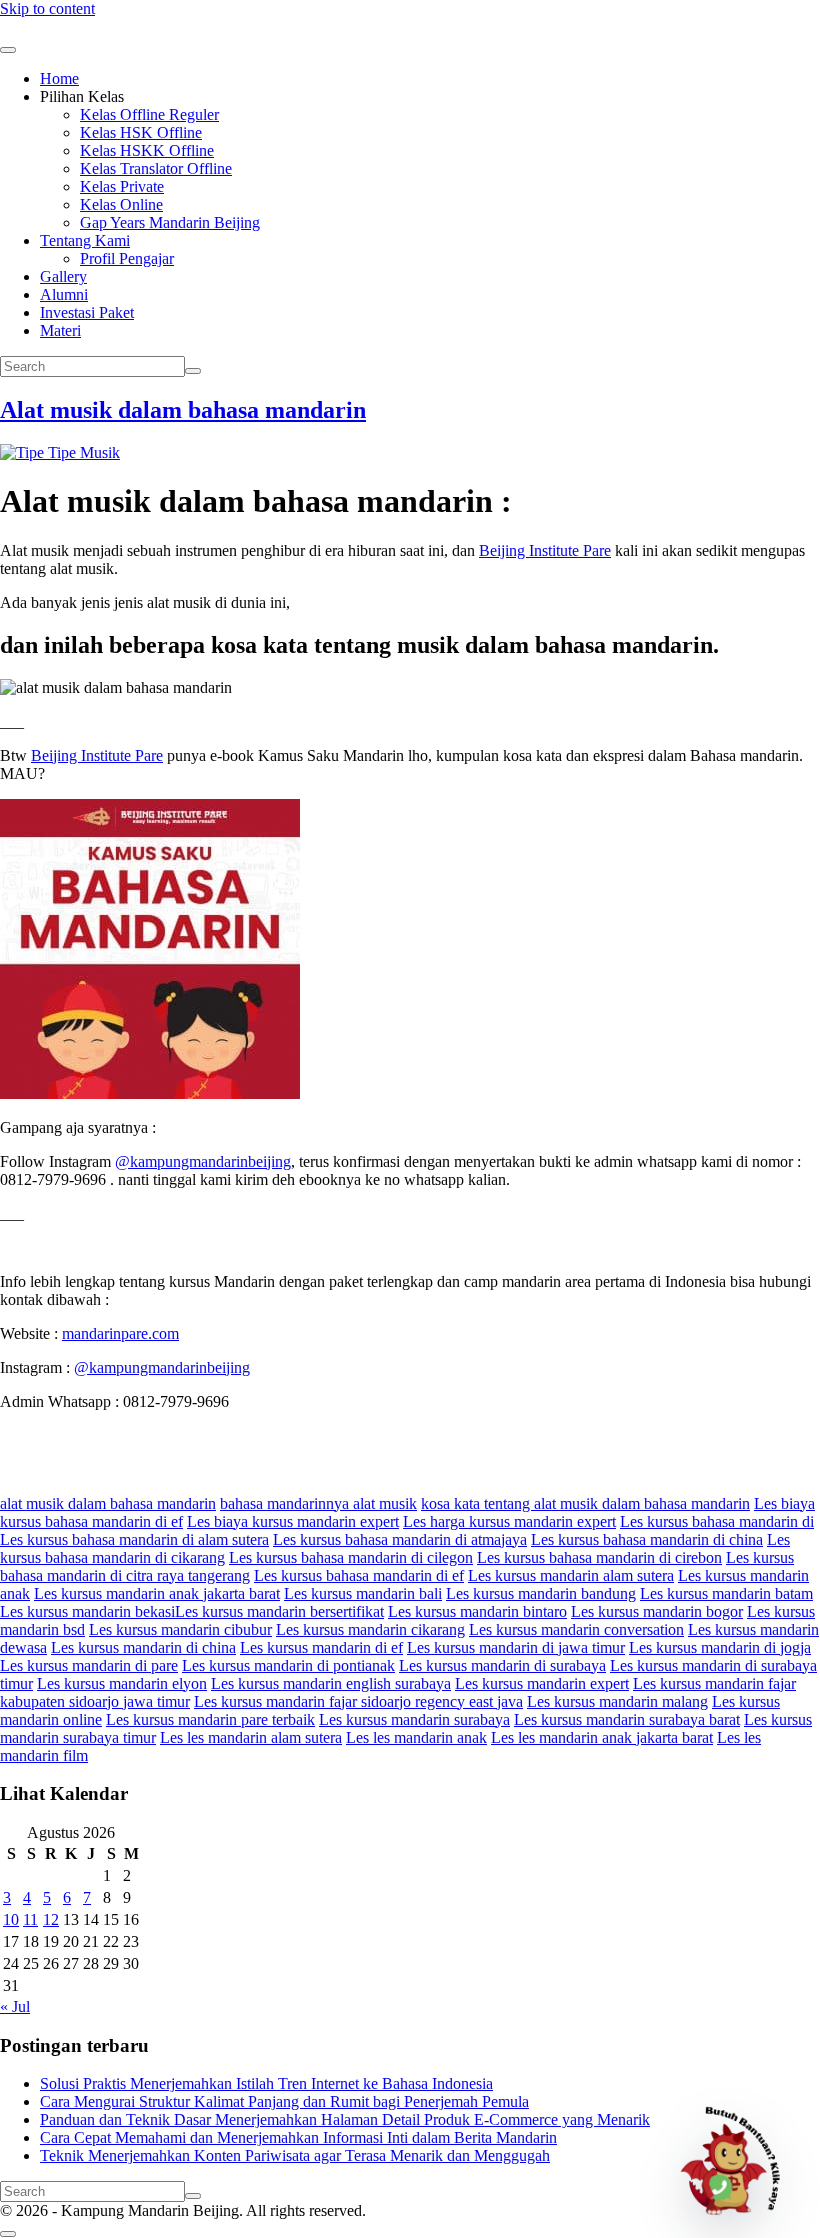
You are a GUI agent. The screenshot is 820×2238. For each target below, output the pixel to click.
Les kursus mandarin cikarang (370, 1629)
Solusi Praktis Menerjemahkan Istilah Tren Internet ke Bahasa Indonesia (266, 2083)
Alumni (64, 294)
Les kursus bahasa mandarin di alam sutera (134, 1539)
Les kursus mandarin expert (542, 1683)
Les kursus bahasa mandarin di (717, 1521)
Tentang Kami (85, 240)
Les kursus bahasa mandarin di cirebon (599, 1557)
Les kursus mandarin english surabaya (331, 1683)
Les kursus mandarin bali (363, 1593)
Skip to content (47, 8)
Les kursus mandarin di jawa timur (516, 1647)
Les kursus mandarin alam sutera (571, 1575)
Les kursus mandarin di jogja (720, 1647)
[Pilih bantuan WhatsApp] (739, 2157)
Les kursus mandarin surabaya (414, 1719)
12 (51, 1919)
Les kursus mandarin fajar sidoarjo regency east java (358, 1701)
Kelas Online (121, 204)
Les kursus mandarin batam (726, 1593)
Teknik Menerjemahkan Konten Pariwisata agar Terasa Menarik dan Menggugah (295, 2155)
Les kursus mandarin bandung (541, 1593)
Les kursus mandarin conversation (576, 1629)
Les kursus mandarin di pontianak (288, 1665)
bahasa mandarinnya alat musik (318, 1503)
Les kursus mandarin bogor (657, 1611)
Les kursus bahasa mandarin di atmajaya (400, 1539)
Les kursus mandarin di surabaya (502, 1665)
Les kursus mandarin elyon (122, 1683)
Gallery (63, 276)
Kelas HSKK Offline (147, 150)
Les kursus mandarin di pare (89, 1665)
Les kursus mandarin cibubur (180, 1629)
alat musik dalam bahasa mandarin (108, 1503)
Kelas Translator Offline (156, 168)
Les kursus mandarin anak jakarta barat (157, 1593)
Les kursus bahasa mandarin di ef (359, 1575)
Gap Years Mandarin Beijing (170, 222)
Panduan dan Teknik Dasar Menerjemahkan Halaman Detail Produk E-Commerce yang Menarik (345, 2119)
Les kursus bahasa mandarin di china (647, 1539)
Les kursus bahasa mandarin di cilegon (351, 1557)
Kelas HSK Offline (141, 132)
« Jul (15, 2006)
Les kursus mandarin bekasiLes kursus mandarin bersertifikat (192, 1611)
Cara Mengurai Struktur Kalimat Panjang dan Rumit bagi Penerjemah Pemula (284, 2101)
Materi (60, 330)
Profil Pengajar (127, 258)
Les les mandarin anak (416, 1737)
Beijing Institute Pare (545, 550)
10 (11, 1919)
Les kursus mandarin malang (617, 1701)
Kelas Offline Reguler (149, 114)
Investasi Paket (87, 312)
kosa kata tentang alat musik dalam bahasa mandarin (585, 1503)
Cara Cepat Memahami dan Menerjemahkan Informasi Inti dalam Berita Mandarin (298, 2137)
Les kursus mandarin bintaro (477, 1611)
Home (59, 78)
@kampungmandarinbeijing (203, 1161)
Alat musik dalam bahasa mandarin (183, 410)
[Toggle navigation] (8, 50)
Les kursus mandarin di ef (321, 1647)
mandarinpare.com (120, 1333)
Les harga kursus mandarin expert (509, 1521)
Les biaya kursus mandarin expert (293, 1521)
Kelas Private (122, 186)
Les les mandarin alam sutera (251, 1737)
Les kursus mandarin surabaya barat (627, 1719)
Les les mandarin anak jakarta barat (602, 1737)
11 (30, 1919)
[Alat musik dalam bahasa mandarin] (60, 452)
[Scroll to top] (8, 2234)
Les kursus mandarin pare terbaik (210, 1719)
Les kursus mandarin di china (143, 1647)
